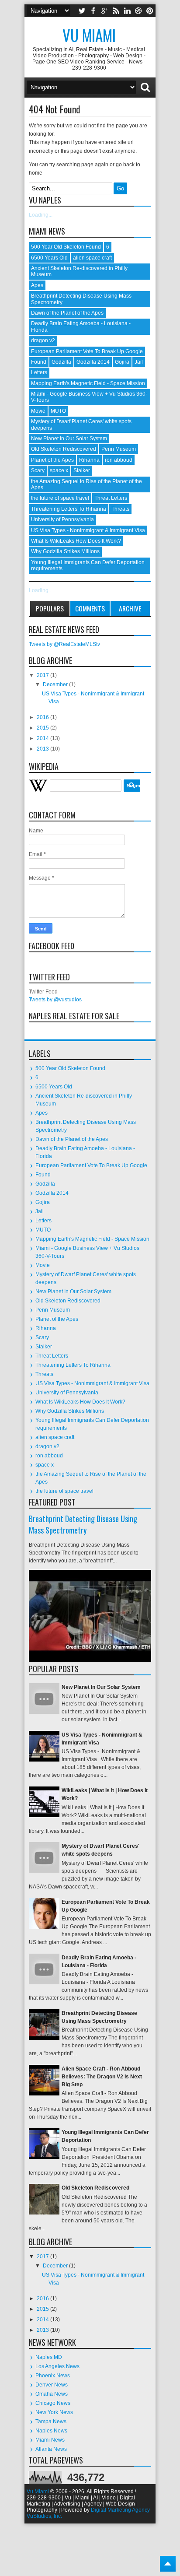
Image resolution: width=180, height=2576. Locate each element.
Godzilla (61, 362)
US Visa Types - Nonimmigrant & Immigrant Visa (88, 530)
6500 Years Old (49, 258)
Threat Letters (111, 498)
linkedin (127, 11)
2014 (43, 738)
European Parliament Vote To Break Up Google (87, 351)
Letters (39, 372)
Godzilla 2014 (93, 362)
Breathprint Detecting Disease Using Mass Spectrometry (83, 1524)
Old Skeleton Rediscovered (64, 449)
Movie (38, 411)
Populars (50, 608)
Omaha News (52, 2394)
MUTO (58, 411)
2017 (43, 675)
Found (39, 362)
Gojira (122, 362)
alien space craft (92, 258)
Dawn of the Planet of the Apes (67, 313)
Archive (130, 608)
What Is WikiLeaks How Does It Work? (76, 541)
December (56, 684)
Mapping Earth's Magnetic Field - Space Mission (88, 383)
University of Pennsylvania (62, 519)
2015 (43, 728)
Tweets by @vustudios (55, 1000)
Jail (139, 362)
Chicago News (53, 2403)
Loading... (41, 215)
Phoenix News (53, 2376)
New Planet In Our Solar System (69, 439)
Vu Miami (89, 35)
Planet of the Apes (52, 460)
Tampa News (51, 2422)
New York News (54, 2412)
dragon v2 (43, 340)
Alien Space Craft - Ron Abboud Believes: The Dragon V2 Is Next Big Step (102, 2077)
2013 (43, 749)
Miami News (50, 2440)
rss (116, 11)
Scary (38, 470)
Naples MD (49, 2357)
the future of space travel (60, 498)
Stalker (82, 470)
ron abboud (119, 460)
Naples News (51, 2431)
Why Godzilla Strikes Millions (65, 551)
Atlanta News (51, 2449)
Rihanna (89, 460)
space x (59, 470)
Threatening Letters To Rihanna (69, 509)
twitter (82, 11)
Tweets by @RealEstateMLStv (64, 644)
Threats (120, 509)
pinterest (150, 11)
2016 (43, 717)
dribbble (138, 11)
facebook (93, 11)
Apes (37, 285)
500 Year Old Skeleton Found (66, 247)
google (104, 11)
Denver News (52, 2385)
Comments (90, 608)
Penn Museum (119, 449)
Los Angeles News (57, 2366)
